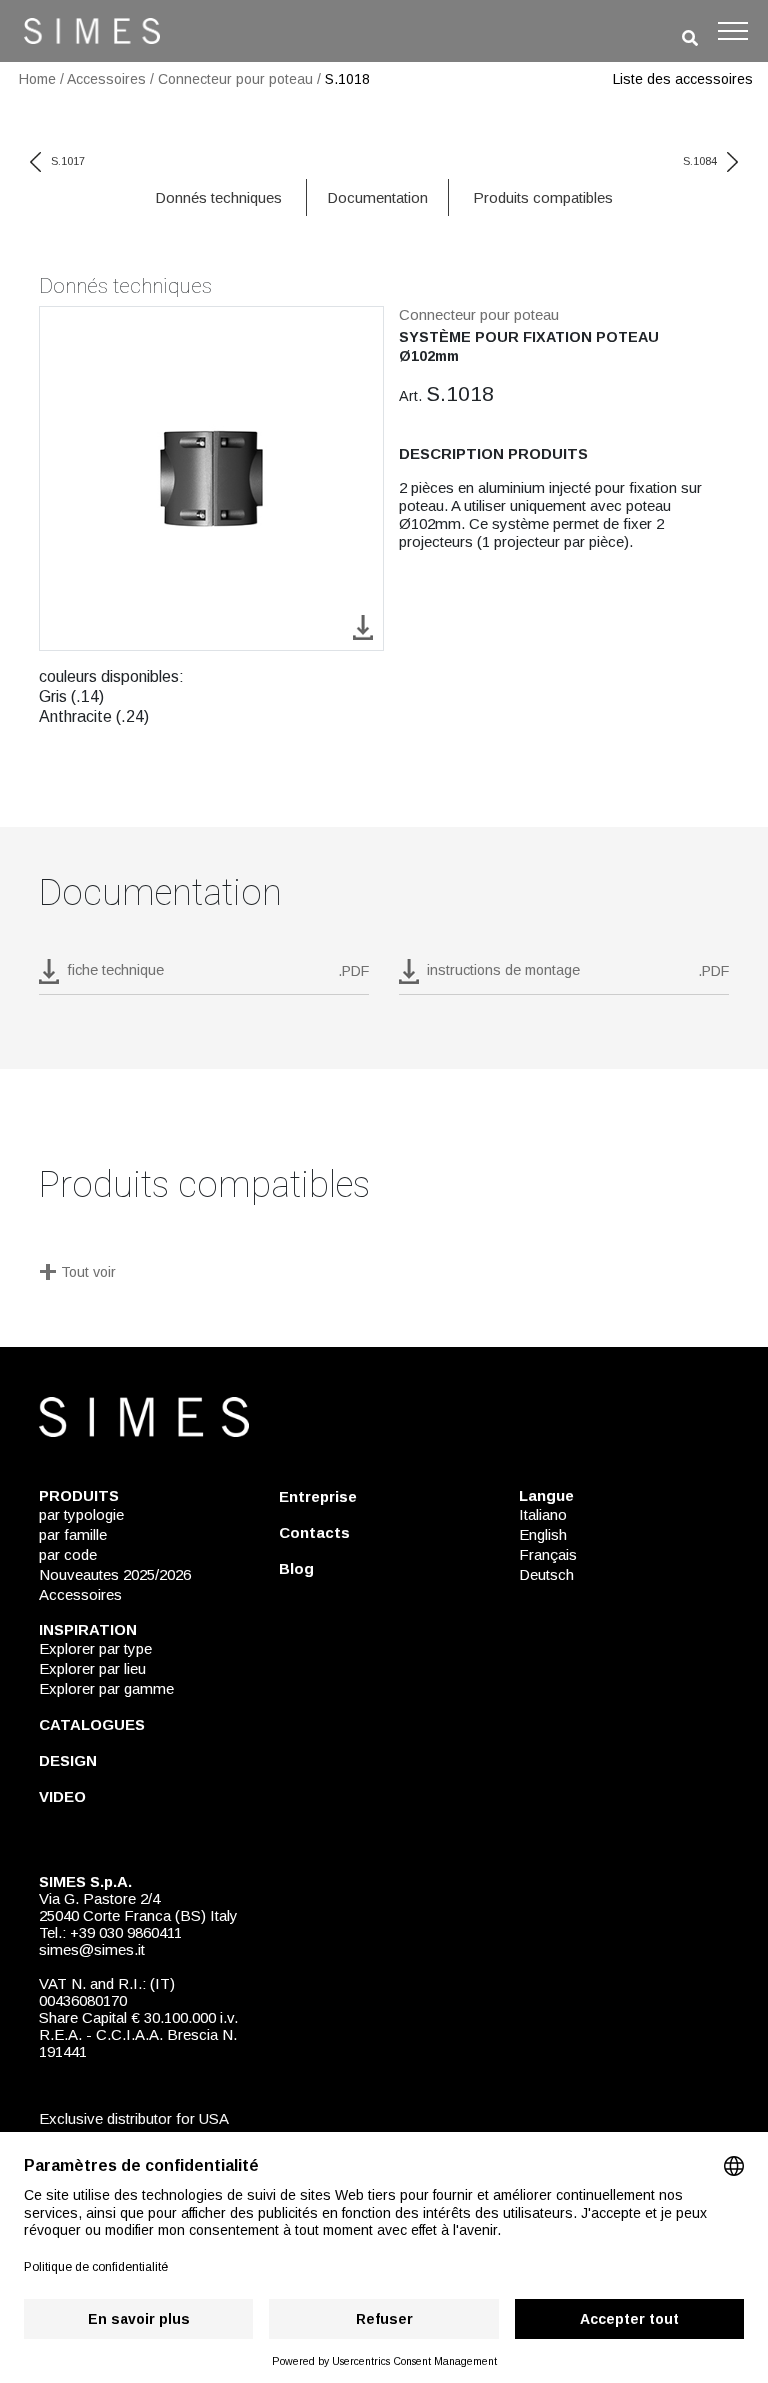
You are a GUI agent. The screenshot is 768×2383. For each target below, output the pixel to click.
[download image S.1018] (363, 626)
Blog (296, 1568)
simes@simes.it (92, 1949)
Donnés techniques (218, 197)
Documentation (377, 197)
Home (37, 79)
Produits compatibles (543, 197)
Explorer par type (95, 1648)
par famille (73, 1534)
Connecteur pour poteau (235, 79)
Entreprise (318, 1496)
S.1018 (347, 79)
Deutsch (546, 1574)
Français (548, 1554)
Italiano (543, 1514)
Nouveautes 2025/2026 (115, 1574)
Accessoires (106, 79)
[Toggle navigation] (733, 31)
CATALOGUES (92, 1724)
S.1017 (68, 161)
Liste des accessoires (683, 79)
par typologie (81, 1514)
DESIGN (68, 1760)
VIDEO (62, 1796)
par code (68, 1554)
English (543, 1534)
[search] (690, 38)
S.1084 (700, 161)
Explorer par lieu (92, 1668)
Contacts (314, 1532)
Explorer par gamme (106, 1688)
